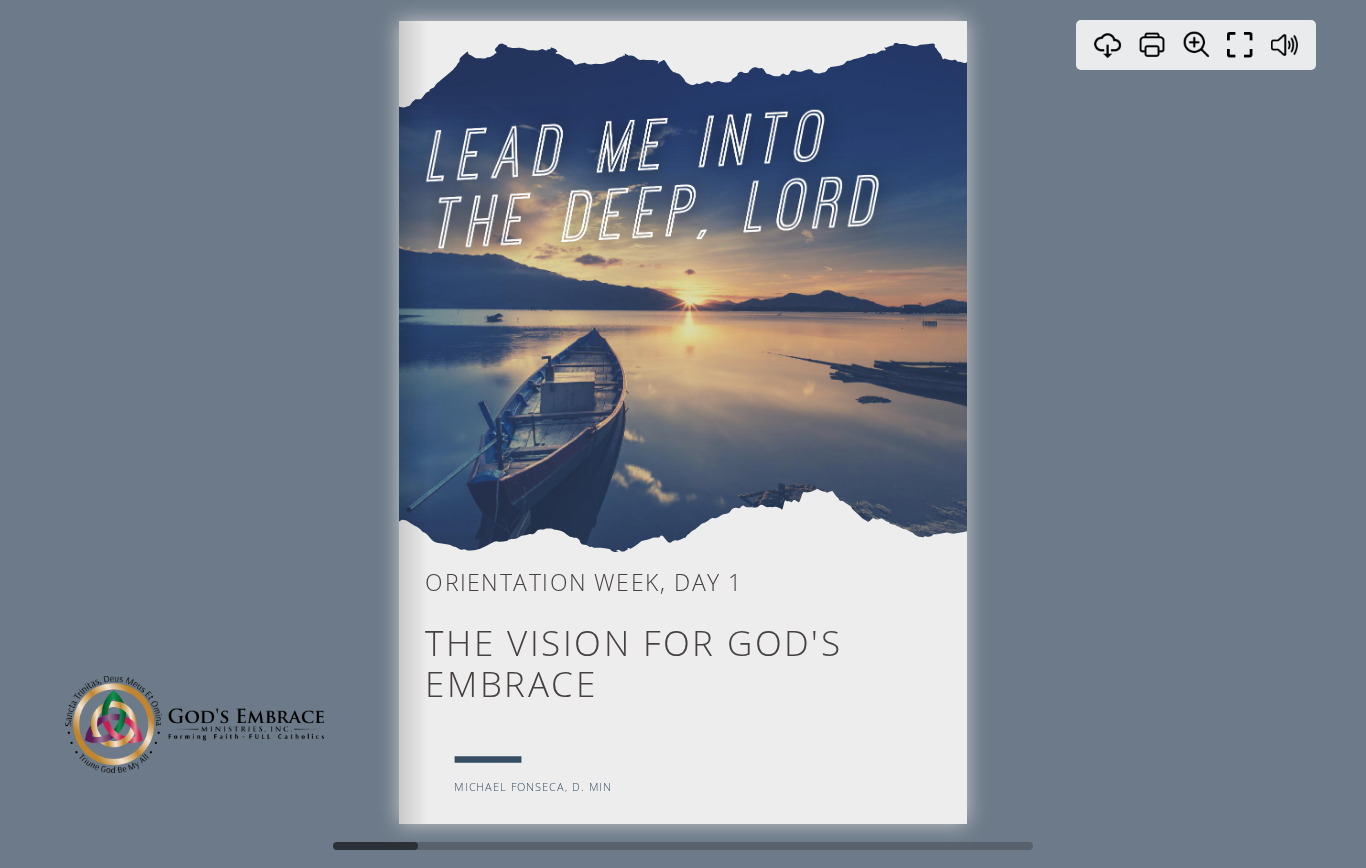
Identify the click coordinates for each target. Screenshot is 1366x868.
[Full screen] (1240, 45)
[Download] (1108, 45)
